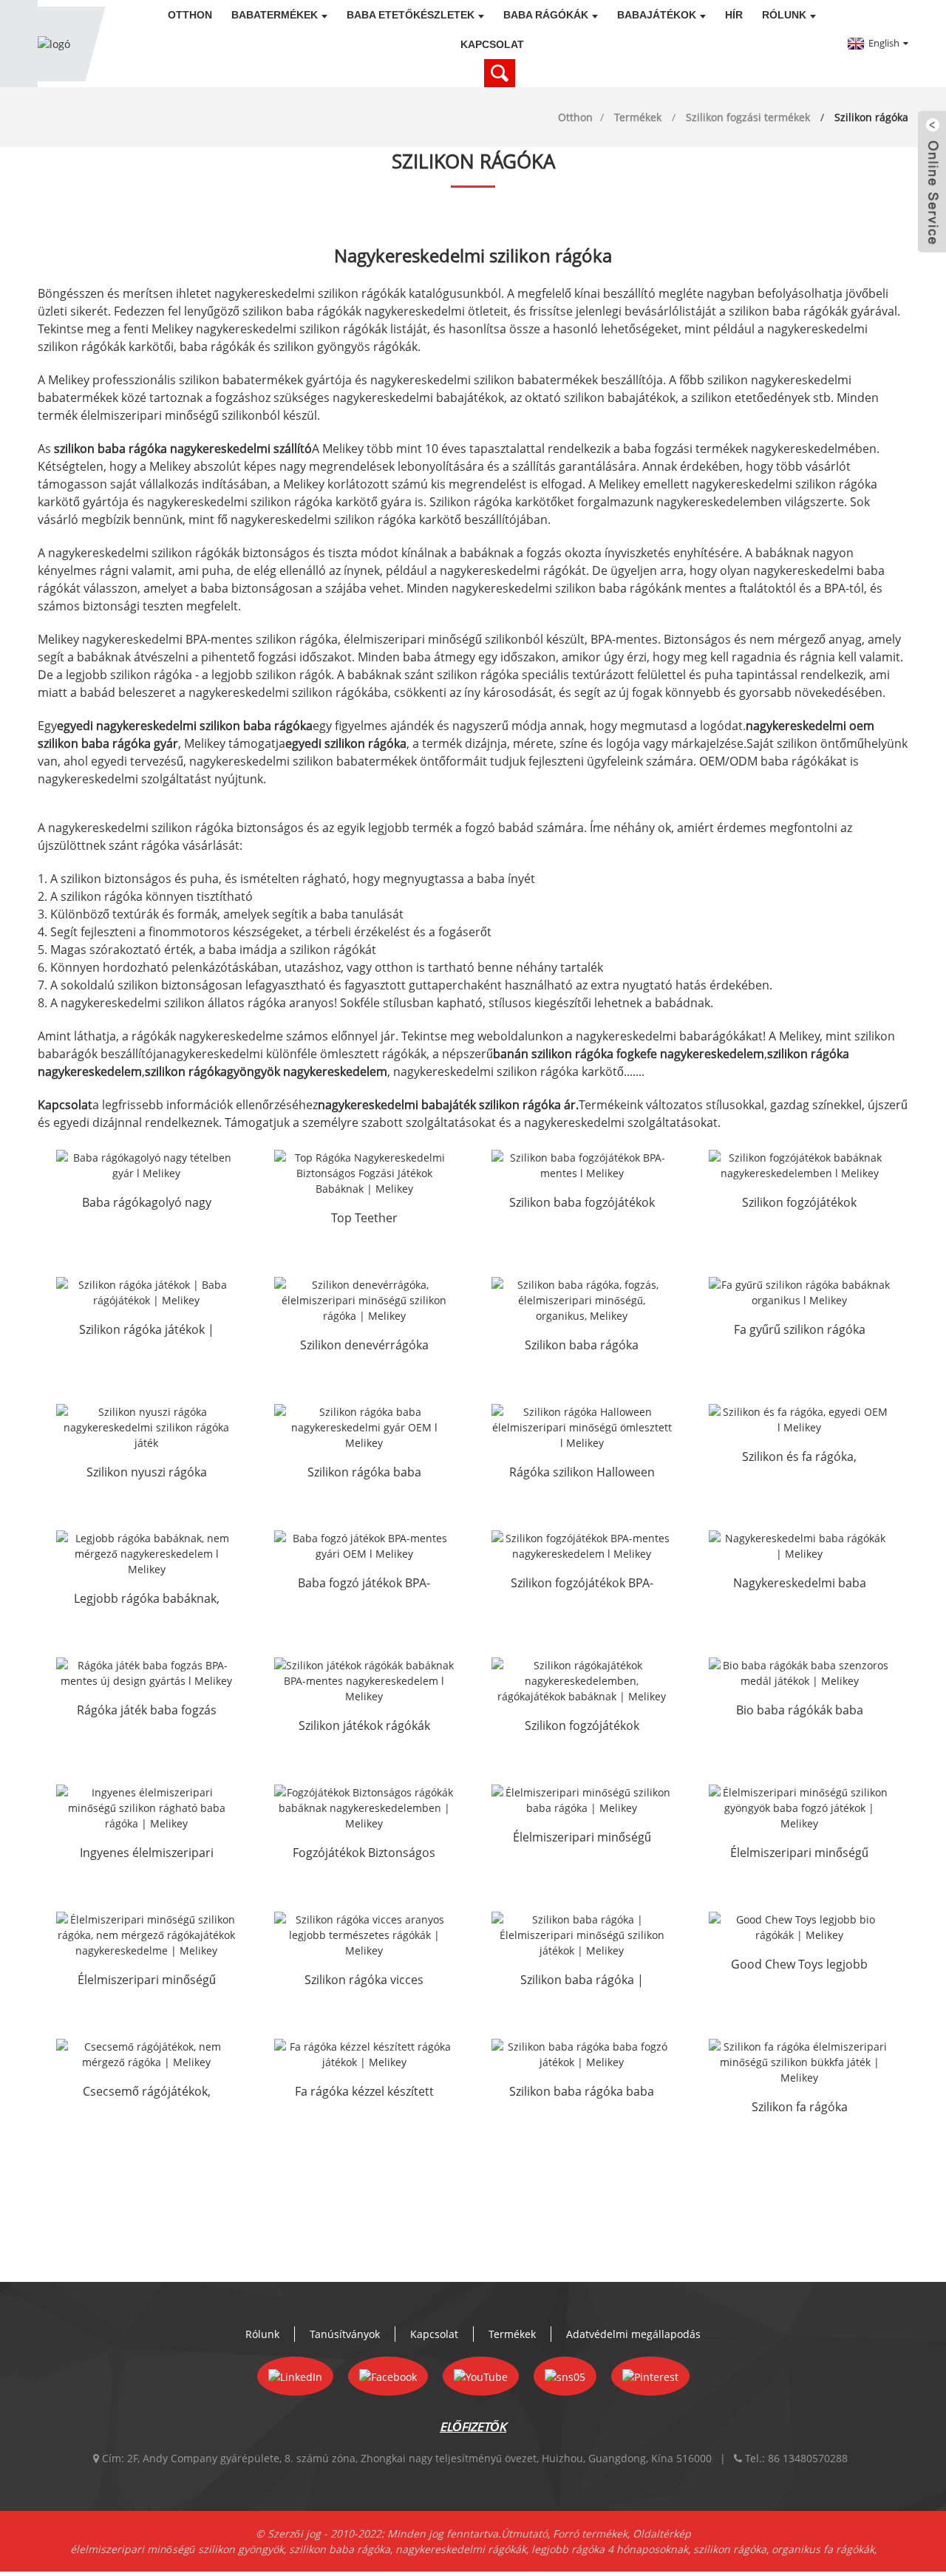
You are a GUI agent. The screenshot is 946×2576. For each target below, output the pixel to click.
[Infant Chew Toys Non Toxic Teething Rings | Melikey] (146, 2054)
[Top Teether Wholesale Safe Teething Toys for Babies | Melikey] (364, 1173)
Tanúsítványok (345, 2334)
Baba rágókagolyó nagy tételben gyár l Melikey (147, 1204)
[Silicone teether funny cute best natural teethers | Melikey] (364, 1935)
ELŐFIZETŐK (473, 2427)
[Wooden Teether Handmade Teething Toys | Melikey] (364, 2054)
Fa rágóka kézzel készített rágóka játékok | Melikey (364, 2093)
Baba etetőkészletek (411, 15)
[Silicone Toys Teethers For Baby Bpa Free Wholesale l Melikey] (364, 1681)
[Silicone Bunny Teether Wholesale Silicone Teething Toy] (146, 1427)
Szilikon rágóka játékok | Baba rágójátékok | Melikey (146, 1331)
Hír (734, 15)
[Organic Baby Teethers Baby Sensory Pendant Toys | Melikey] (799, 1673)
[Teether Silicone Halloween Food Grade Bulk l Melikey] (582, 1427)
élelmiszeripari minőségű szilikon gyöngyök (177, 2549)
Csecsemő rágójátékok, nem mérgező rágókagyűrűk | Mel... (147, 2093)
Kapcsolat (492, 44)
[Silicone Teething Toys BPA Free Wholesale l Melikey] (582, 1546)
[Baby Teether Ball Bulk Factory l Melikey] (146, 1165)
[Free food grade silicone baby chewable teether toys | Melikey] (146, 1808)
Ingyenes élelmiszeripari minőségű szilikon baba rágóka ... (147, 1854)
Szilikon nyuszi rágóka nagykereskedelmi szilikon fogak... (147, 1473)
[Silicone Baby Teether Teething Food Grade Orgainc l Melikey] (582, 1300)
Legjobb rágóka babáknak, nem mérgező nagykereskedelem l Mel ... (147, 1600)
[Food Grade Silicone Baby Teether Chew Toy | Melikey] (582, 1800)
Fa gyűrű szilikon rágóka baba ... (800, 1331)
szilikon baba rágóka (340, 2549)
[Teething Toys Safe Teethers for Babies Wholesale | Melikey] (364, 1808)
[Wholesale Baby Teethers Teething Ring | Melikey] (799, 1546)
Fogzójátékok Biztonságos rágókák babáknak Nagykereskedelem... (364, 1854)
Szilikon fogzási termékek (748, 117)
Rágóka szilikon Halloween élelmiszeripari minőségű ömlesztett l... (582, 1473)
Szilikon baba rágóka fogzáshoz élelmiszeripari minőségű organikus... (582, 1346)
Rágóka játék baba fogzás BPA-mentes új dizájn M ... (147, 1711)
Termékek (638, 117)
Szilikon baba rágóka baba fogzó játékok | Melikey (582, 2093)
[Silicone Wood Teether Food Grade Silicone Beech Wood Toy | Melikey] (799, 2062)
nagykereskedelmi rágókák (461, 2549)
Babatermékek (275, 15)
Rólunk (784, 15)
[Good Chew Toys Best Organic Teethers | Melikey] (799, 1927)
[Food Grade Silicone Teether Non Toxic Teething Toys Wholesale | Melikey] (146, 1935)
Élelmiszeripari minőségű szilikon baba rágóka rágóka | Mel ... (582, 1839)
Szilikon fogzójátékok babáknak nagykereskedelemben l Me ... (799, 1204)
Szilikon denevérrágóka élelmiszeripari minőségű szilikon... (364, 1346)
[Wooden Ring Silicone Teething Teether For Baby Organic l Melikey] (799, 1292)
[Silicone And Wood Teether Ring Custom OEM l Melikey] (799, 1420)
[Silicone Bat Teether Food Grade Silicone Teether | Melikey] (364, 1300)
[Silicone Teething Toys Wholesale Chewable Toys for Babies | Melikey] (582, 1681)
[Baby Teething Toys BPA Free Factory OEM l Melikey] (364, 1546)
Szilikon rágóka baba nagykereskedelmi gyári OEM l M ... (364, 1473)
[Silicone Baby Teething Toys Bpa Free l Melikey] (582, 1165)
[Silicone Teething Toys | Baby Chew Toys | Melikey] (146, 1292)
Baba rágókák (546, 15)
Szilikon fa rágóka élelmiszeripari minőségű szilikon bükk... (799, 2108)
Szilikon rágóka (871, 117)
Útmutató (524, 2534)
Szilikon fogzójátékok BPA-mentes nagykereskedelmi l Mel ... (582, 1584)
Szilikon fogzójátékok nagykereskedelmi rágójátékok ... (582, 1727)
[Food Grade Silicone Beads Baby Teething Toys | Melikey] (799, 1808)
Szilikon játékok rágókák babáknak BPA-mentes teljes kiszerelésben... (364, 1727)
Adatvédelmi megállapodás (633, 2334)
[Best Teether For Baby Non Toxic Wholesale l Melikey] (146, 1554)
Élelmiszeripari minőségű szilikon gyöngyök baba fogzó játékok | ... (799, 1854)
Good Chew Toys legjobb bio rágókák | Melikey (799, 1966)
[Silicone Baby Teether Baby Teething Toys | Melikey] (582, 2054)
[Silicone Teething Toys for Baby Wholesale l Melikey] (799, 1165)
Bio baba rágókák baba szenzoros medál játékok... (799, 1711)
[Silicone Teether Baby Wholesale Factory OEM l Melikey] (364, 1427)
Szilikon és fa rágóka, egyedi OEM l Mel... (799, 1458)
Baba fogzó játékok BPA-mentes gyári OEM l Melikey (364, 1584)
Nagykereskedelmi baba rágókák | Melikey (800, 1584)
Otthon (190, 15)
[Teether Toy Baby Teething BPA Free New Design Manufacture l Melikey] (146, 1673)
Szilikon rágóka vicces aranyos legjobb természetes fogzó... (364, 1981)
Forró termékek (590, 2534)
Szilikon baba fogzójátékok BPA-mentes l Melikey (582, 1204)
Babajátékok (657, 15)
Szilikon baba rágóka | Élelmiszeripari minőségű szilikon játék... (582, 1981)
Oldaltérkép (662, 2534)
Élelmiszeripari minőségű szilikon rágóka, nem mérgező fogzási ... (147, 1981)
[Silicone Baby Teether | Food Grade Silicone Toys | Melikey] (582, 1935)
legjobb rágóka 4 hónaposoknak (610, 2549)
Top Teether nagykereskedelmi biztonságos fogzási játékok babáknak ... (364, 1219)
